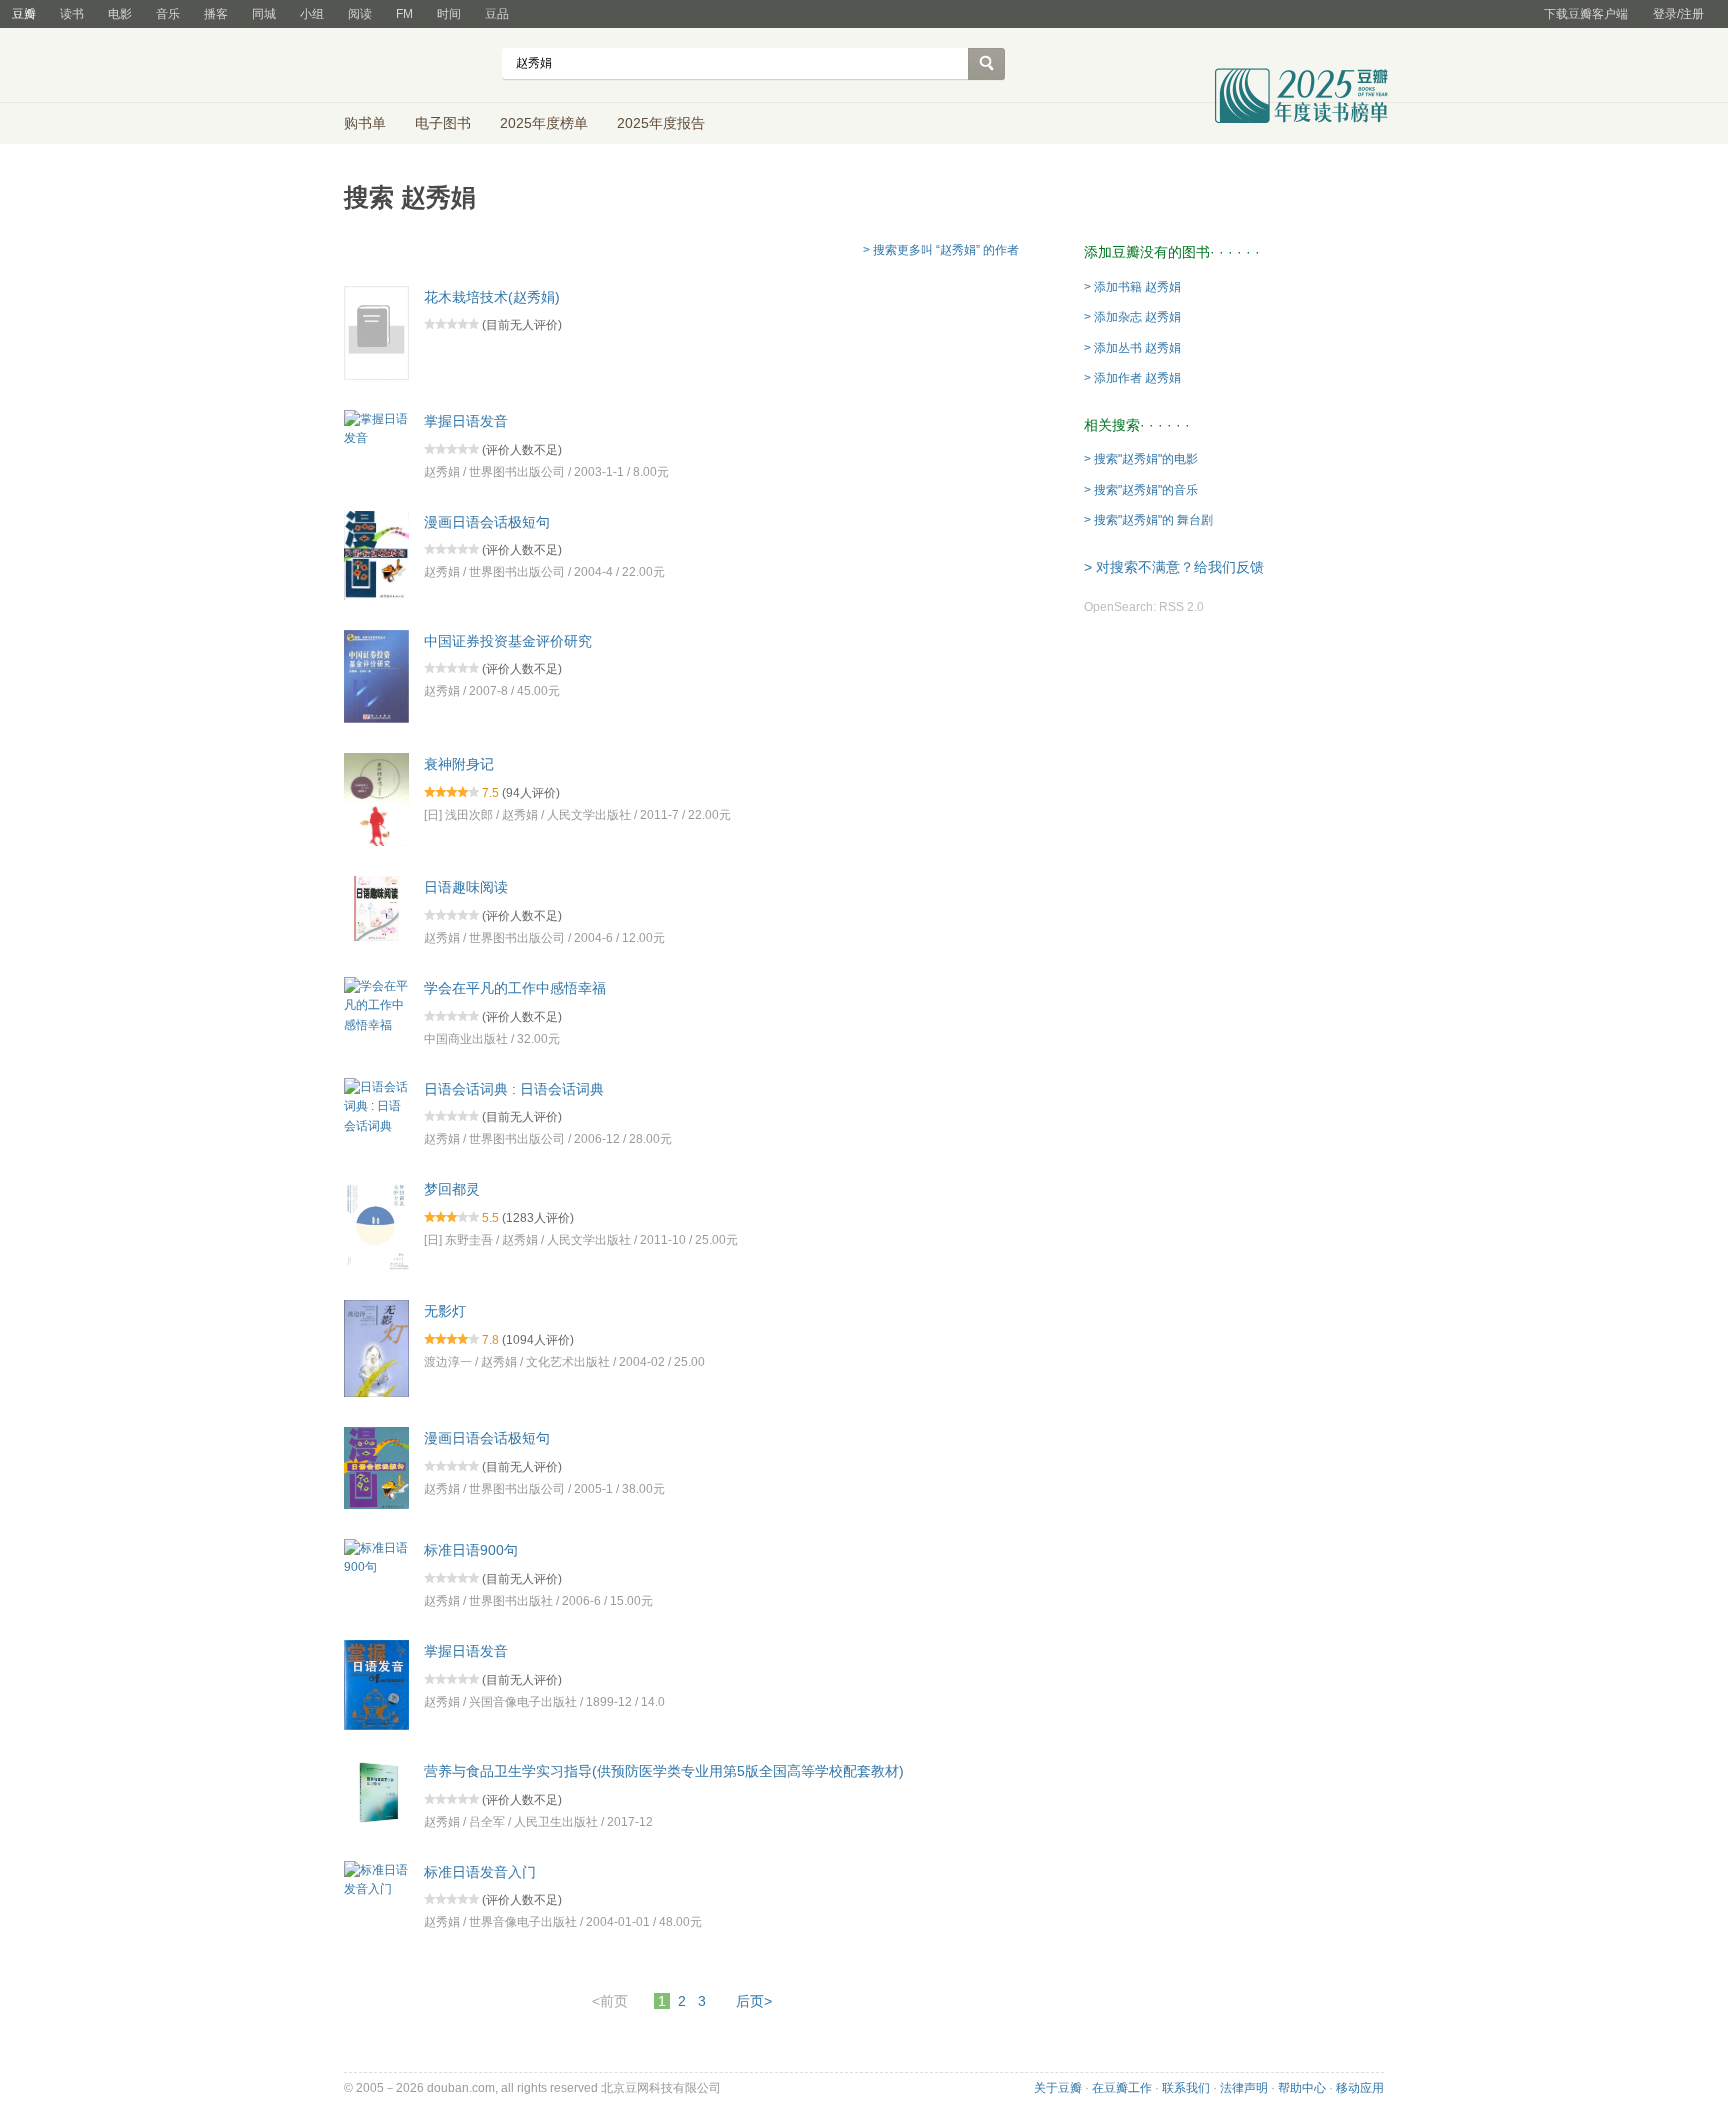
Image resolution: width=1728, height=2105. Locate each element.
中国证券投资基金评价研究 (508, 640)
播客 (216, 14)
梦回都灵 (452, 1189)
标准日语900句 (471, 1550)
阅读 (360, 14)
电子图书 (443, 123)
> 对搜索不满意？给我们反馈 (1174, 567)
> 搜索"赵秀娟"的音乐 (1141, 490)
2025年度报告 (661, 123)
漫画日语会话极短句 (487, 521)
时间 (449, 14)
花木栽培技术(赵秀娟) (492, 296)
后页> (754, 2001)
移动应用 (1360, 2088)
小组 (312, 14)
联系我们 (1186, 2088)
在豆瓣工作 (1122, 2088)
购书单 (365, 123)
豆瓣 (24, 14)
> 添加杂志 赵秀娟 (1132, 317)
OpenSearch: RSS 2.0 (1144, 607)
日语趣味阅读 (466, 887)
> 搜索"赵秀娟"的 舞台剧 (1148, 520)
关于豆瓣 (1058, 2088)
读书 (72, 14)
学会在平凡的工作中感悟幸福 (515, 988)
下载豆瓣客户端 (1586, 14)
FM (404, 14)
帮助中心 (1302, 2088)
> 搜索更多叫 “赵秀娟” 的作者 (941, 250)
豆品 (497, 14)
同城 (264, 14)
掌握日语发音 (466, 421)
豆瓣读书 (416, 66)
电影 (120, 14)
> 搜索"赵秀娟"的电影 (1141, 459)
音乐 (168, 14)
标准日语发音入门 (480, 1871)
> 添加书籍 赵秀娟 (1132, 287)
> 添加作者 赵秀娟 (1132, 378)
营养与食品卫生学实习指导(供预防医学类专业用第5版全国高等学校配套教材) (664, 1771)
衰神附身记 (459, 764)
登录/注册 (1678, 14)
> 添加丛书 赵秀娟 (1132, 348)
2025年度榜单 (544, 123)
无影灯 (445, 1311)
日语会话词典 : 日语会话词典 (514, 1088)
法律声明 (1244, 2088)
